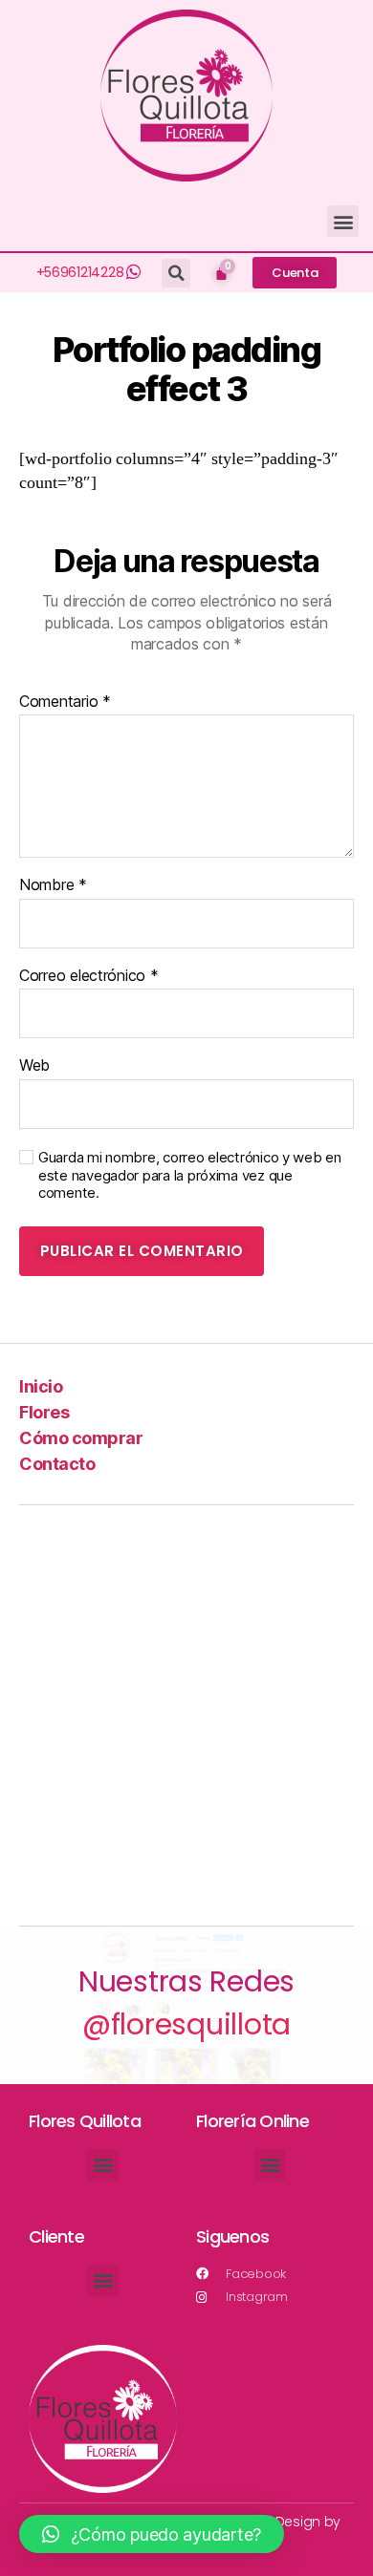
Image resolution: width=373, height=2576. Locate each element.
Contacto (57, 1464)
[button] (343, 221)
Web (34, 1066)
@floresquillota (186, 2024)
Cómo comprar (81, 1438)
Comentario (65, 702)
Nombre (53, 885)
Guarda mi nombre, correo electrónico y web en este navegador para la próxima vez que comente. (190, 1176)
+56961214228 (80, 272)
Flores (44, 1412)
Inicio (41, 1386)
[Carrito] (221, 273)
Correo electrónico (89, 976)
